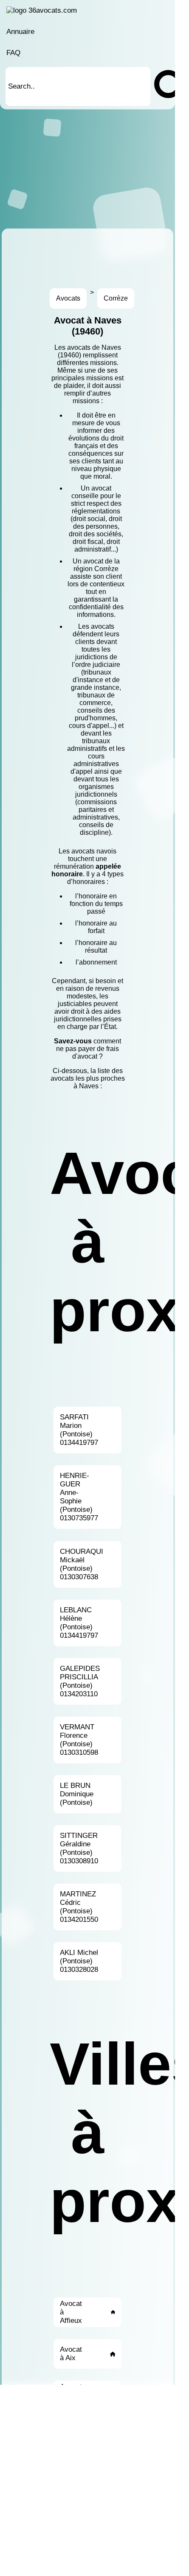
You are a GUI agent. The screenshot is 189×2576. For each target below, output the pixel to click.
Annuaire (20, 32)
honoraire (67, 874)
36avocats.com (53, 10)
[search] (161, 86)
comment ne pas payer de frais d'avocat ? (89, 1049)
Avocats (68, 298)
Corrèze (116, 298)
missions (103, 363)
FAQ (13, 53)
